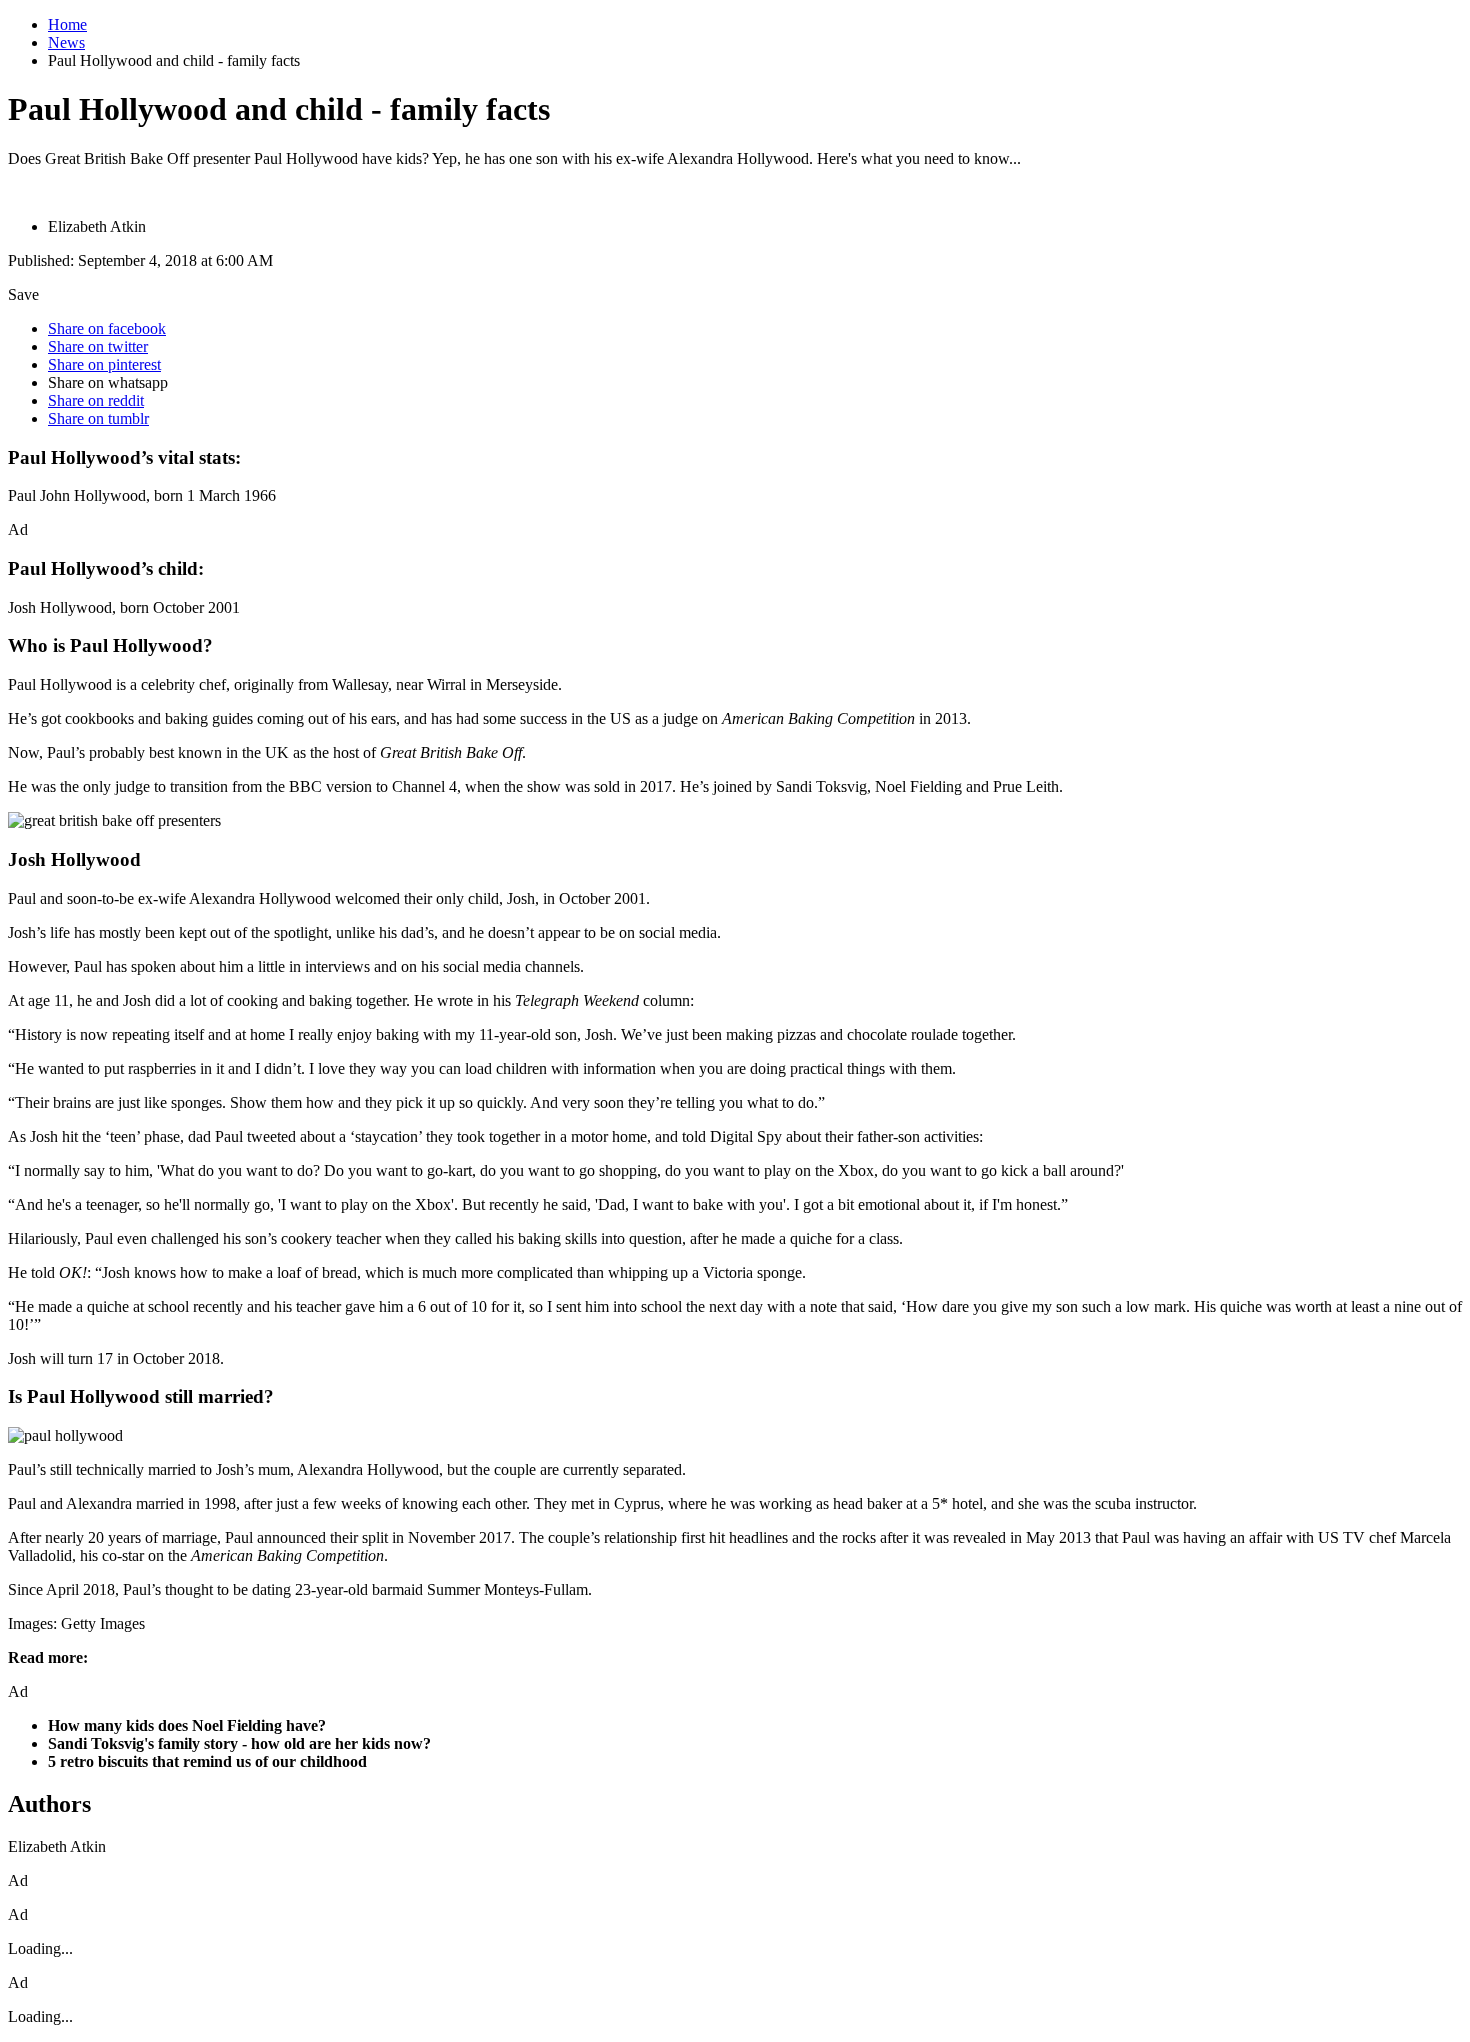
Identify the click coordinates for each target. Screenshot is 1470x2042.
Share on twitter (98, 346)
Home (67, 24)
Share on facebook (107, 328)
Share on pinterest (104, 364)
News (66, 42)
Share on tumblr (98, 418)
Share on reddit (96, 400)
